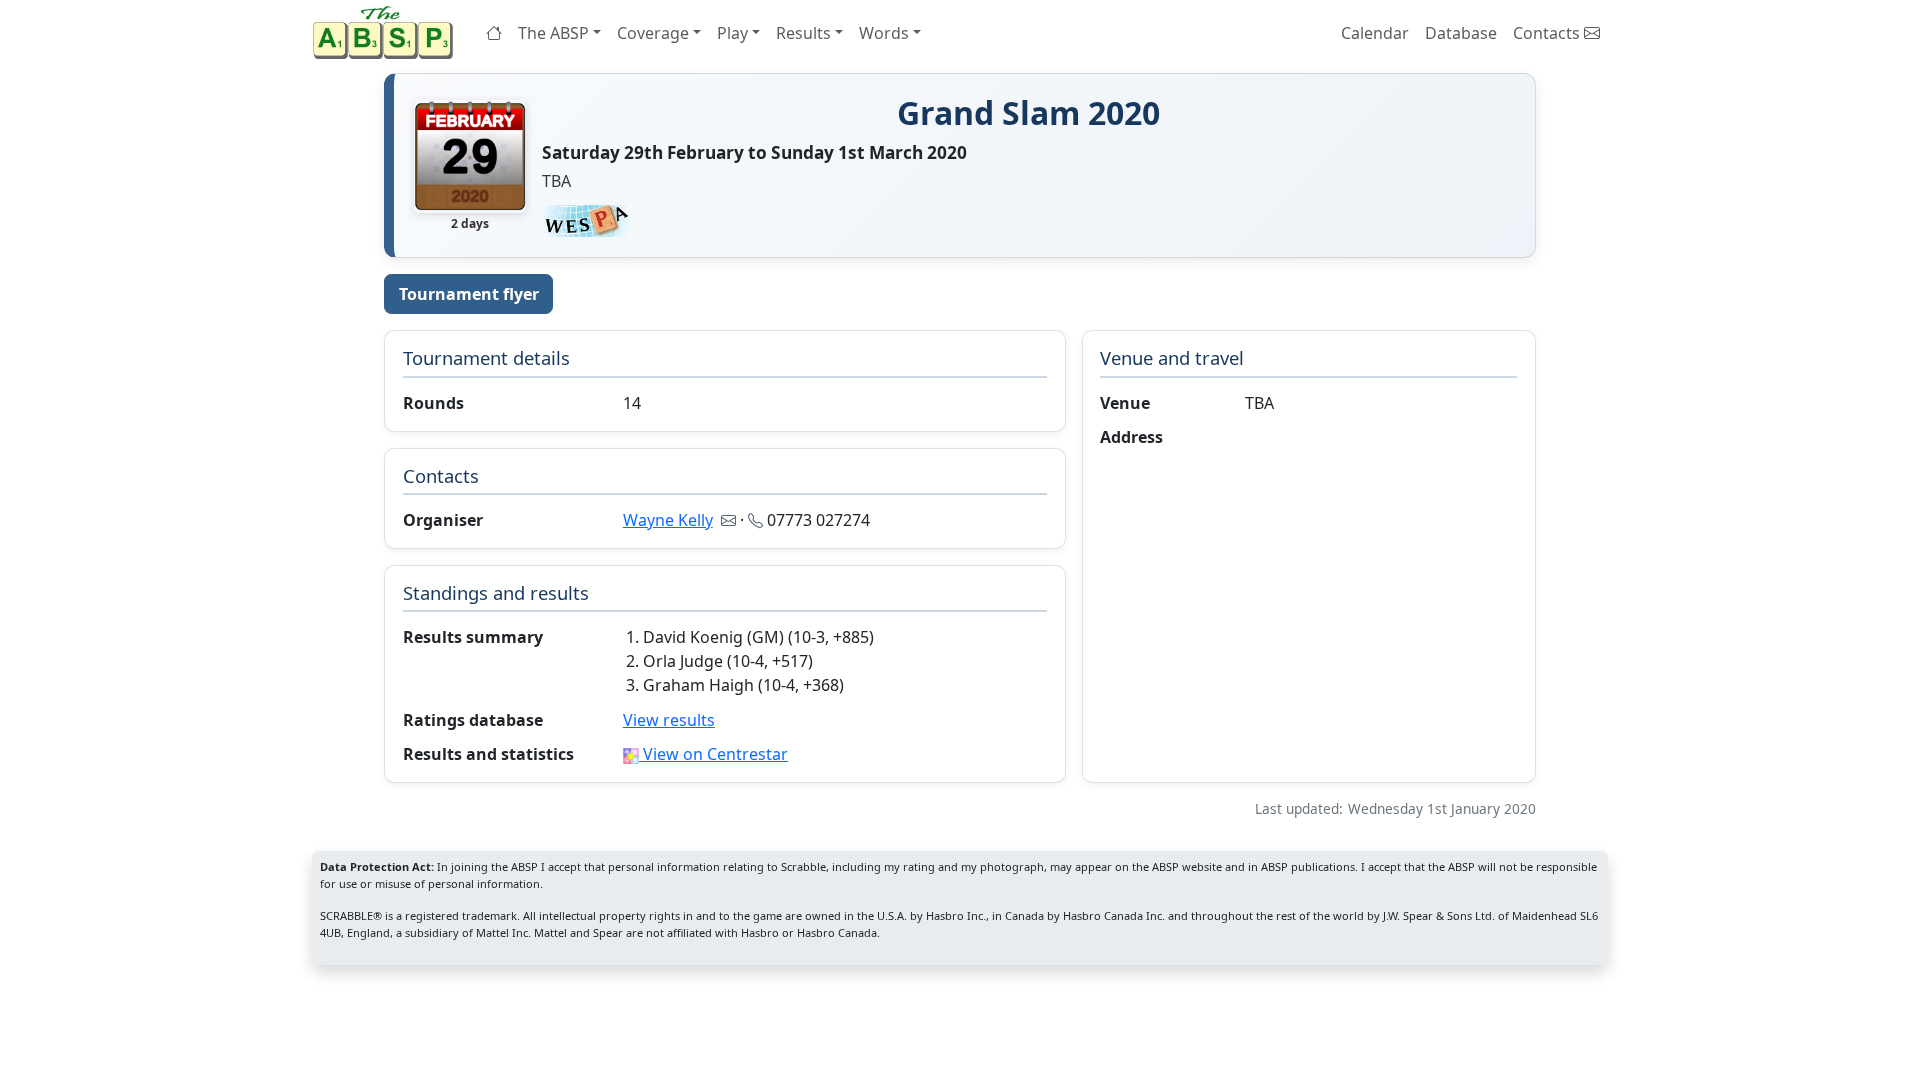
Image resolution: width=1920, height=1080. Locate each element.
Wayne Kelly (668, 520)
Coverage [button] (653, 33)
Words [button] (884, 33)
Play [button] (732, 33)
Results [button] (803, 33)
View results (669, 720)
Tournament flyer (469, 294)
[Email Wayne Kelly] (728, 520)
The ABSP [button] (553, 33)
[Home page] (387, 32)
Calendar (1375, 33)
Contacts (1548, 33)
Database (1461, 33)
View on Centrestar (713, 754)
